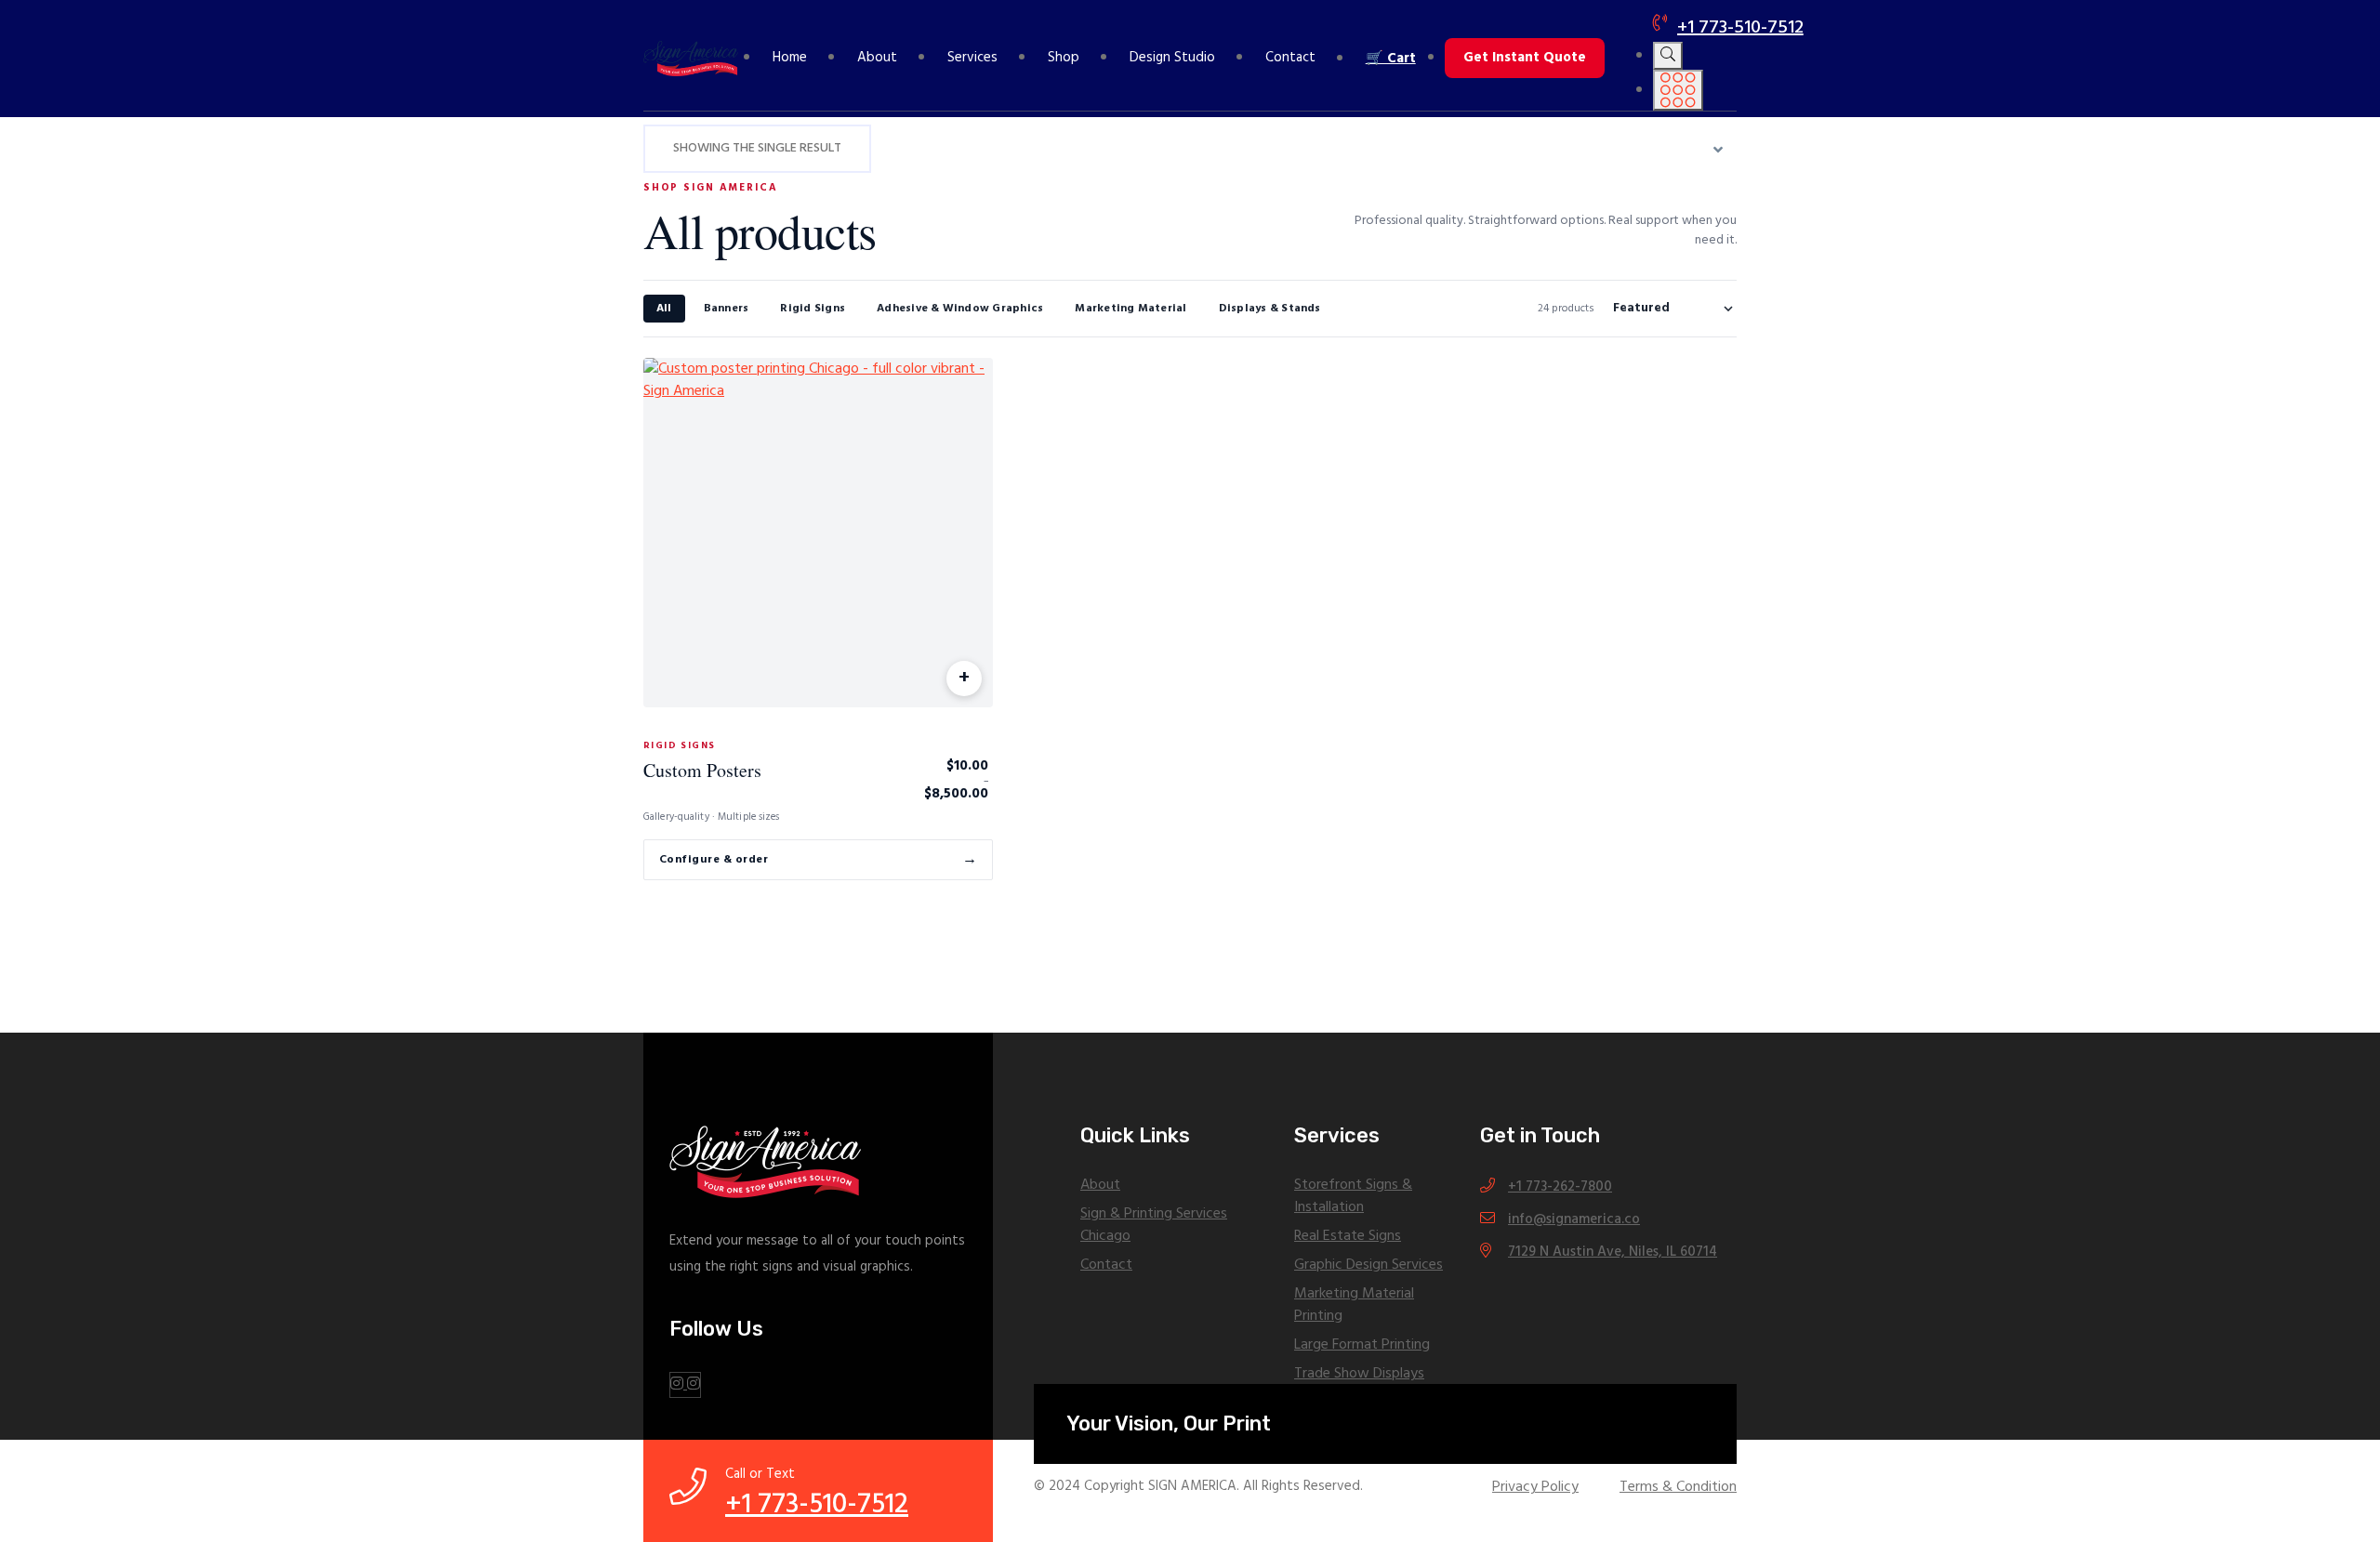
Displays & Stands (1270, 309)
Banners (727, 309)
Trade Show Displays (1359, 1374)
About (877, 58)
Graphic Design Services (1368, 1265)
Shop (1064, 58)
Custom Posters (702, 770)
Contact (1290, 58)
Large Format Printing (1362, 1345)
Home (790, 58)
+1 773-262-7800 (1560, 1187)
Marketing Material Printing (1354, 1305)
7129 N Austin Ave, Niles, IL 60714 (1613, 1252)
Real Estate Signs (1348, 1236)
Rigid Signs (813, 309)
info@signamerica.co (1574, 1219)
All (664, 309)
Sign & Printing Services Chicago (1154, 1225)
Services (972, 58)
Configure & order (818, 860)
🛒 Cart (1391, 59)
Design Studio (1172, 58)
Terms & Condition (1678, 1487)
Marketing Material (1130, 309)
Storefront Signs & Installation (1353, 1196)
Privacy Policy (1535, 1487)
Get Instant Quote (1525, 58)
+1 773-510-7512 (1740, 28)
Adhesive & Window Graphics (960, 309)
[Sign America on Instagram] (685, 1385)
